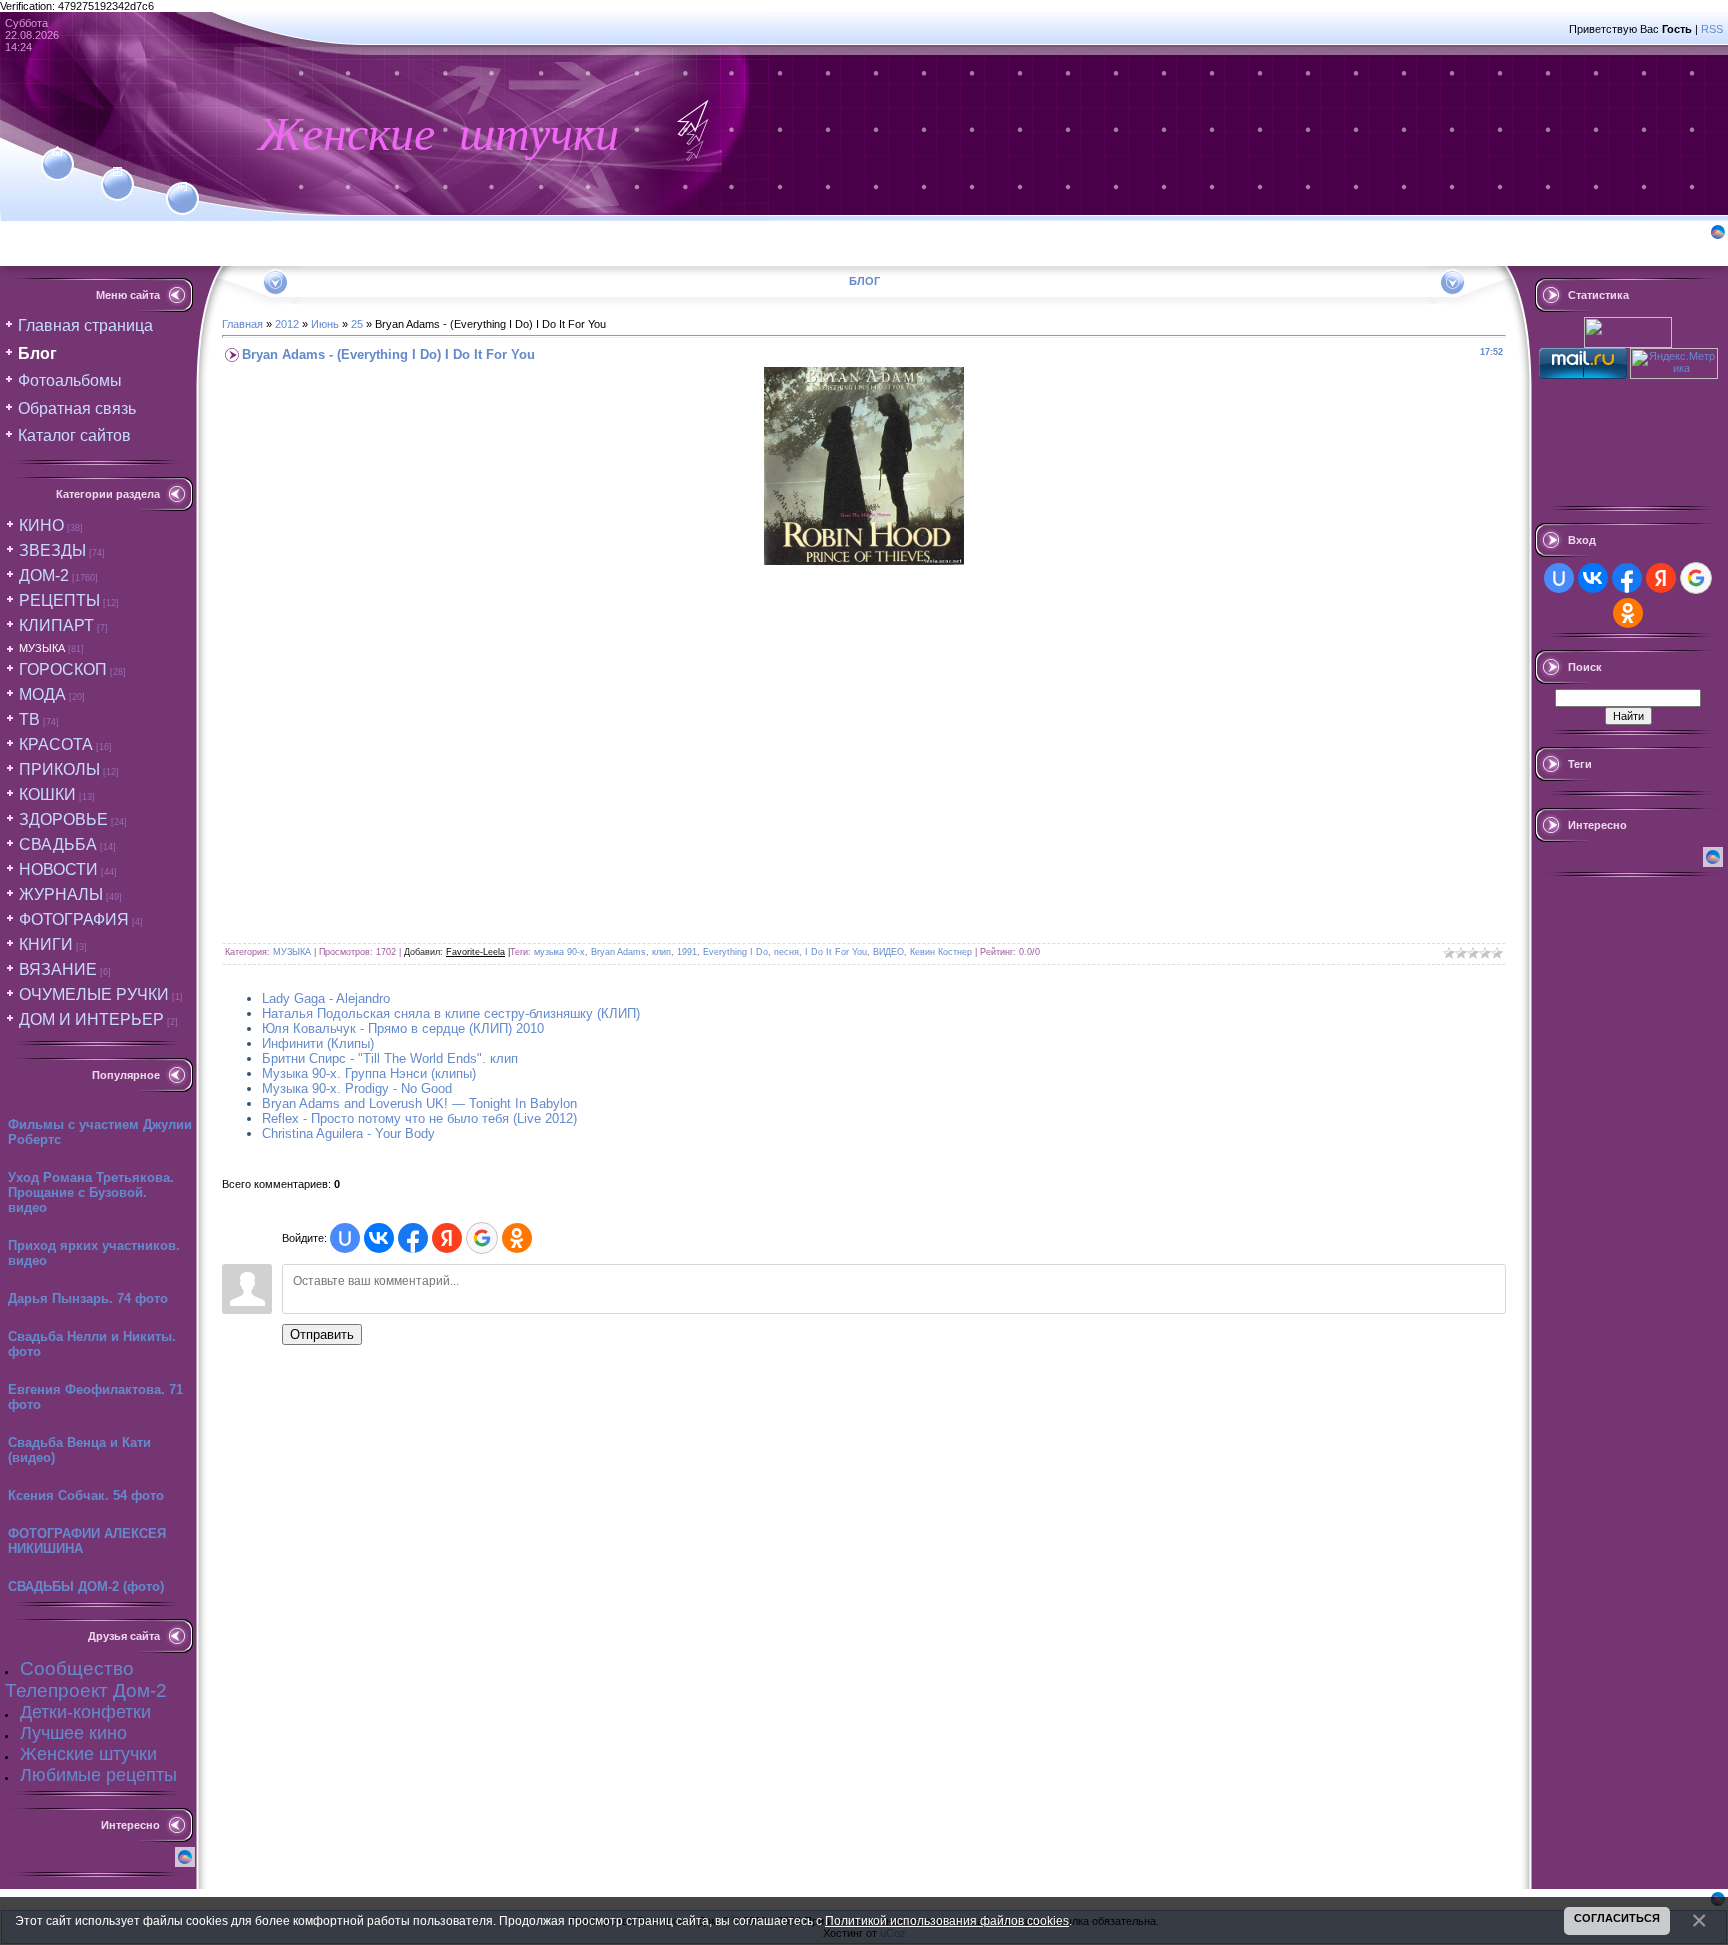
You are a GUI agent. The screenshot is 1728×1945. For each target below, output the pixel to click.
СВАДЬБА (58, 844)
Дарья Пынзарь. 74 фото (88, 1298)
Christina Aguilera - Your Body (348, 1133)
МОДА (42, 694)
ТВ (29, 719)
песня (786, 952)
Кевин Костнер (941, 952)
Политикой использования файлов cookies (947, 1920)
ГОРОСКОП (63, 669)
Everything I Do (735, 952)
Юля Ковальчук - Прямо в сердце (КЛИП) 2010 (403, 1028)
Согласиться (1617, 1918)
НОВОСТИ (58, 869)
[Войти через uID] (345, 1238)
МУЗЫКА (42, 648)
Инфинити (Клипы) (318, 1043)
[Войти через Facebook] (413, 1238)
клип (661, 952)
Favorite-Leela (475, 952)
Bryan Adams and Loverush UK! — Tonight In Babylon (419, 1103)
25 (357, 324)
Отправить (322, 1334)
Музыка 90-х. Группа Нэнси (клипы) (369, 1073)
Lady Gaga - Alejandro (326, 998)
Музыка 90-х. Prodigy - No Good (357, 1088)
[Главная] (57, 152)
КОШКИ (47, 794)
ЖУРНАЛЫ (61, 894)
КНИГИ (46, 944)
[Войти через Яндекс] (447, 1238)
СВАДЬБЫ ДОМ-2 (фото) (86, 1586)
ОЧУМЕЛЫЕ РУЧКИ (94, 994)
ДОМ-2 (44, 575)
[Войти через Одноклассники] (517, 1238)
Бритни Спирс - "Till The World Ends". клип (390, 1058)
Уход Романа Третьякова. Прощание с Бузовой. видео (91, 1192)
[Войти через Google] (482, 1238)
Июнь (325, 324)
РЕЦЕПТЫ (59, 600)
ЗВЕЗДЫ (52, 550)
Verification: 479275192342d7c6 (861, 969)
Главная (242, 324)
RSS (1712, 29)
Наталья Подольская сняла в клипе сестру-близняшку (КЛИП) (451, 1013)
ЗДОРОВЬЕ (63, 819)
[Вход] (182, 187)
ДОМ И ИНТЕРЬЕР (91, 1019)
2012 (287, 324)
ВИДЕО (888, 952)
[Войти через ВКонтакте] (379, 1238)
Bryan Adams (618, 952)
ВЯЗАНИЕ (58, 969)
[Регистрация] (117, 172)
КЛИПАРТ (56, 625)
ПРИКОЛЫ (59, 769)
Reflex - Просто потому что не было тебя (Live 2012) (419, 1118)
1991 (687, 952)
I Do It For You (836, 952)
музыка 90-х (559, 952)
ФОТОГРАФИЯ (74, 919)
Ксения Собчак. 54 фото (86, 1495)
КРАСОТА (56, 744)
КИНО (41, 525)
